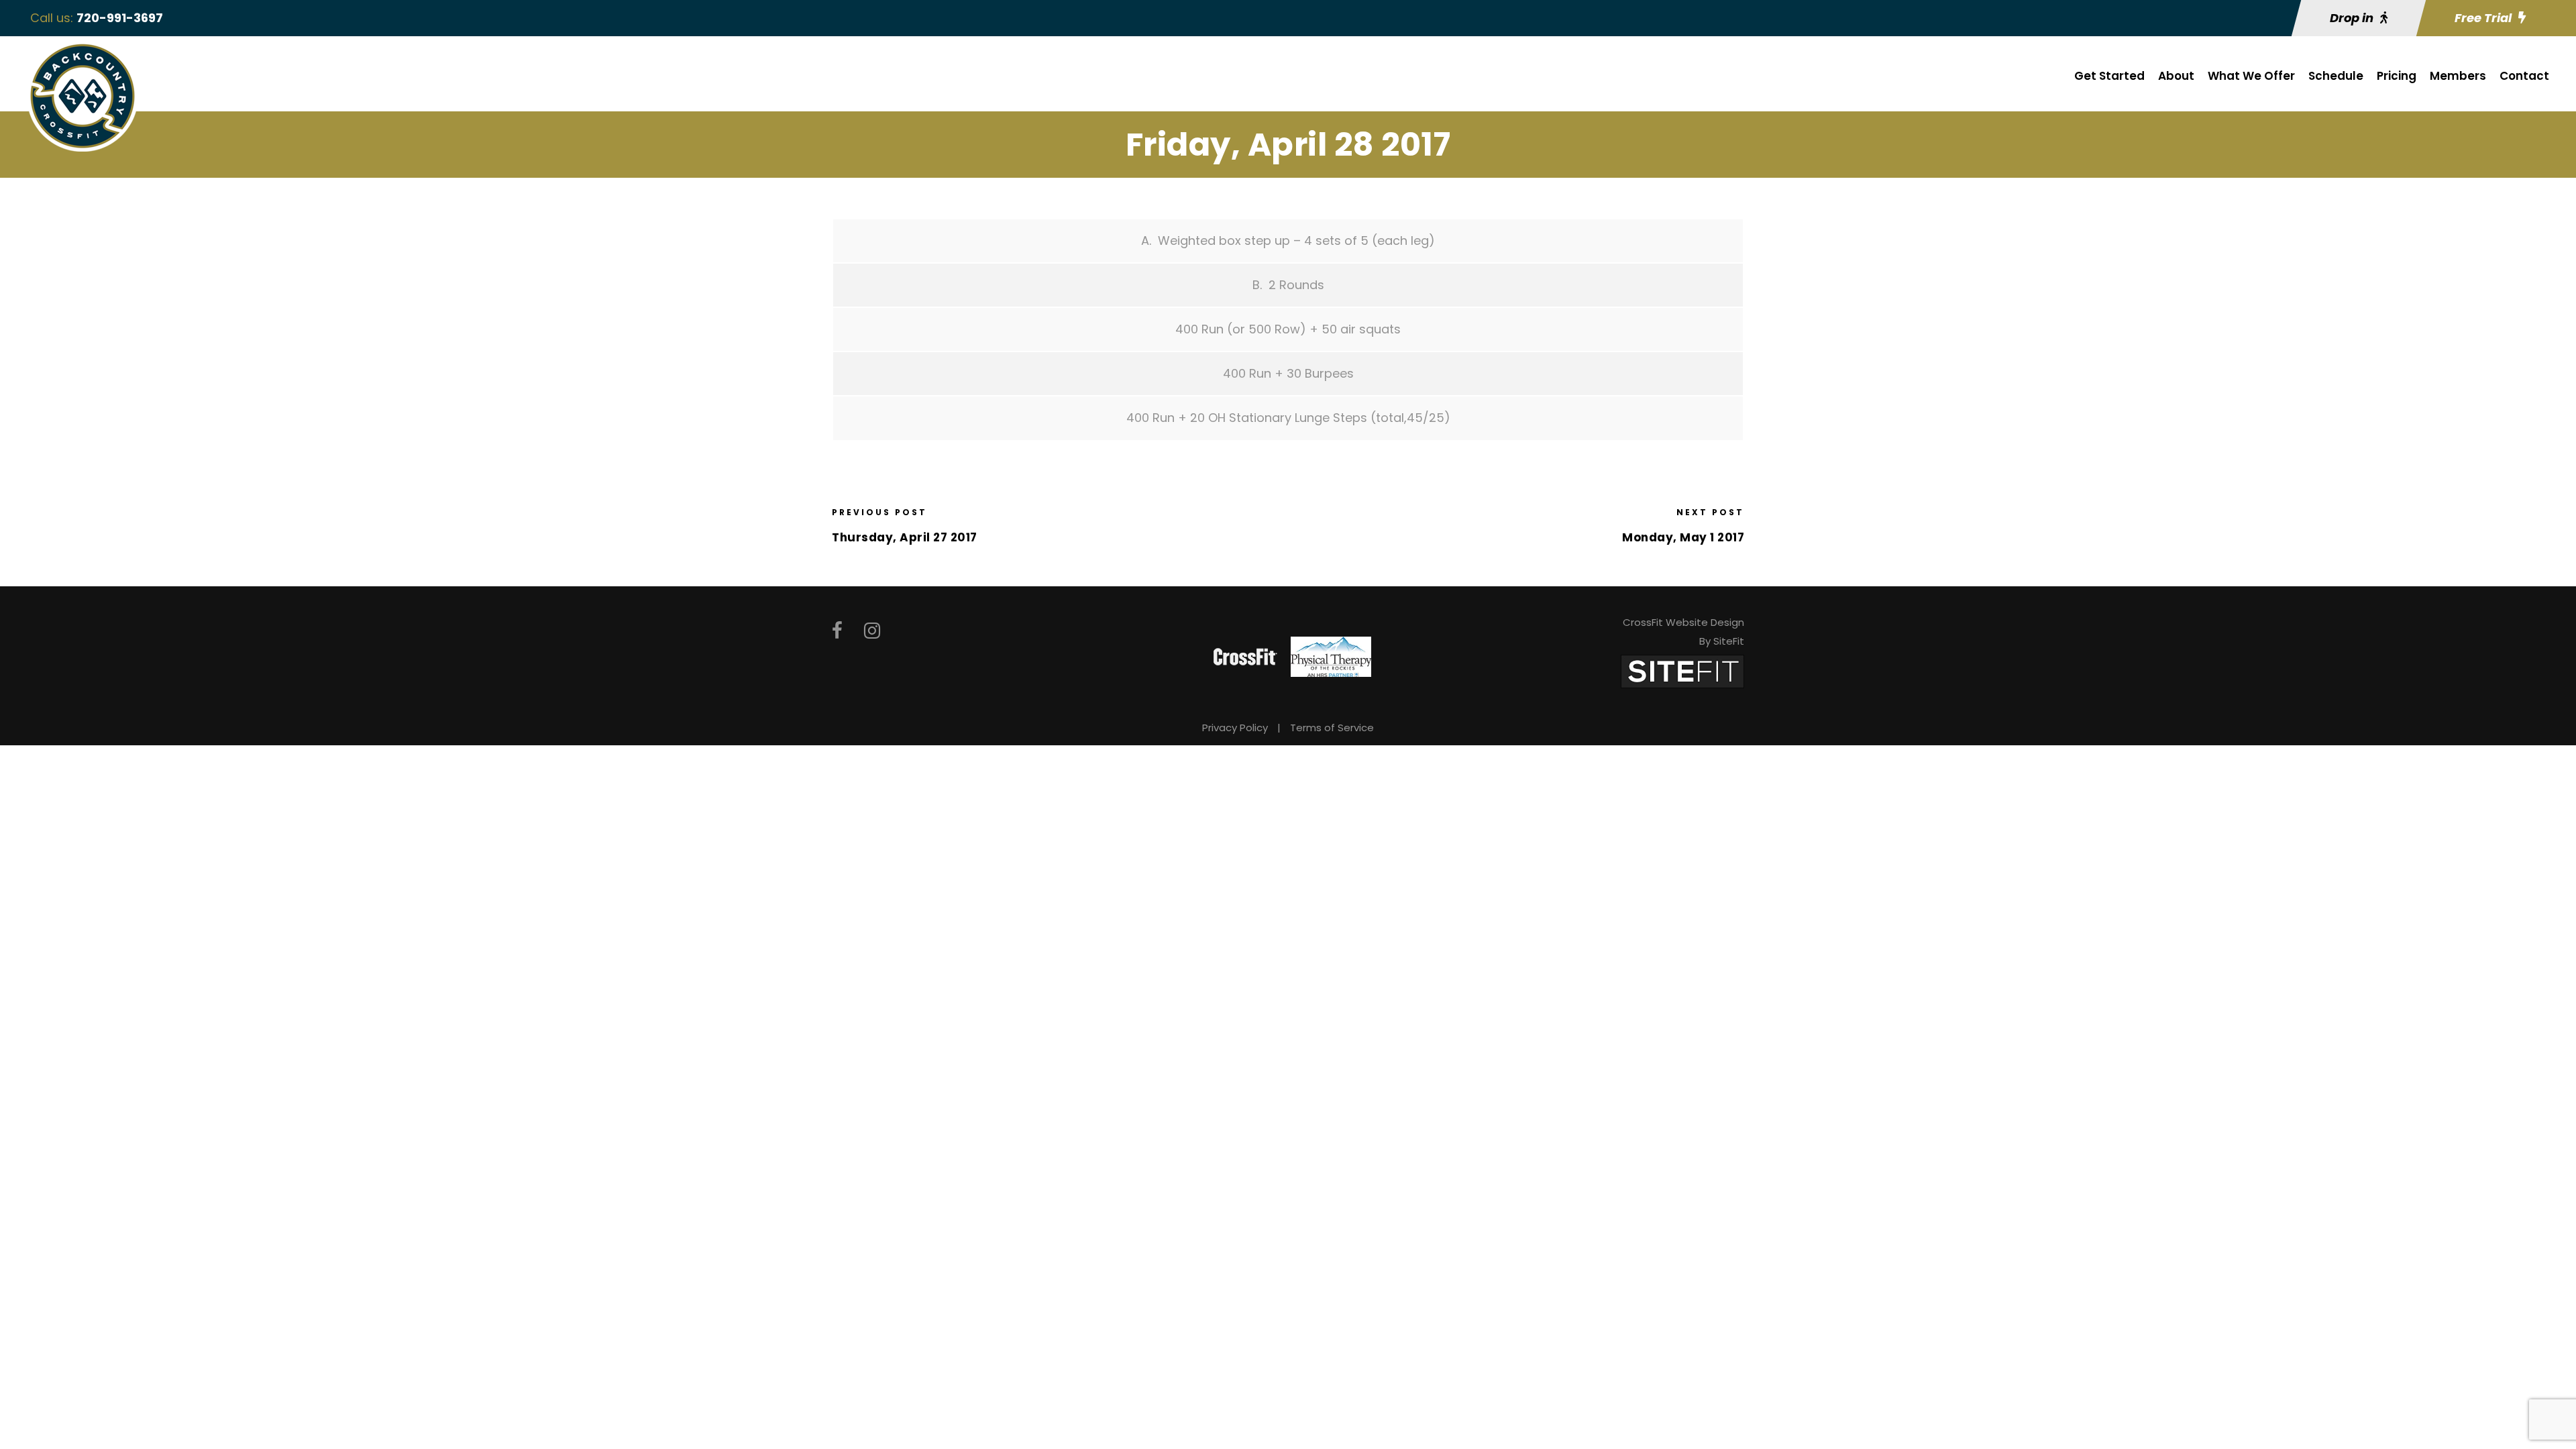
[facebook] (837, 631)
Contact (2524, 76)
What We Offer (2251, 76)
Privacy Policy (1235, 728)
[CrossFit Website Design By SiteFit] (1682, 670)
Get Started (2109, 76)
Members (2458, 76)
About (2176, 76)
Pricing (2397, 76)
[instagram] (872, 631)
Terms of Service (1332, 728)
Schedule (2336, 76)
